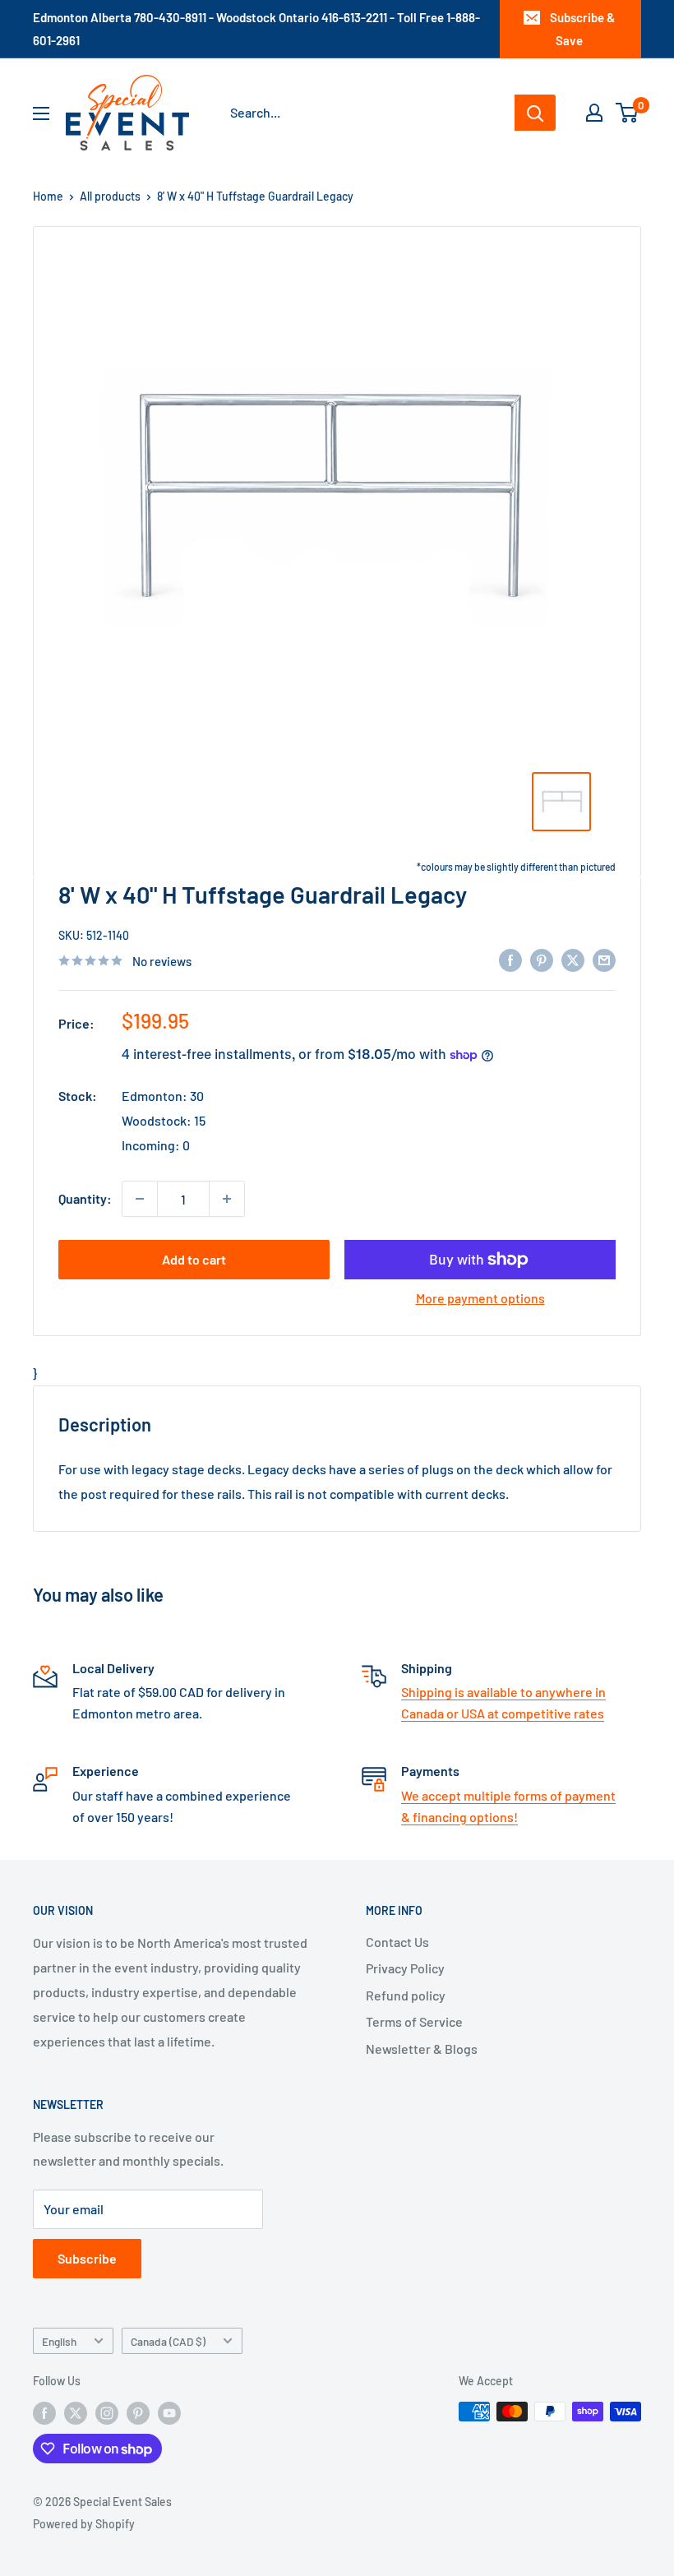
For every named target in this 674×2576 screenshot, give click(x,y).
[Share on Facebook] (510, 959)
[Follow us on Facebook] (44, 2413)
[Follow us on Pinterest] (138, 2413)
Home (48, 196)
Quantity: (85, 1198)
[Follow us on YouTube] (169, 2413)
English (59, 2341)
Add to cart (194, 1259)
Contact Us (397, 1942)
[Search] (535, 113)
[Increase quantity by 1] (227, 1199)
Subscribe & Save (582, 29)
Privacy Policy (405, 1968)
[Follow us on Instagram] (107, 2413)
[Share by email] (604, 959)
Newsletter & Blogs (422, 2049)
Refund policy (406, 1995)
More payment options (480, 1298)
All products (110, 196)
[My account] (594, 113)
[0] (628, 113)
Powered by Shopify (84, 2524)
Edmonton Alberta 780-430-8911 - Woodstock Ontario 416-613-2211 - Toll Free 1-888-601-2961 (256, 29)
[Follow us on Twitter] (76, 2413)
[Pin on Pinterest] (542, 959)
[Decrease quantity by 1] (140, 1199)
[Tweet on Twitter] (573, 959)
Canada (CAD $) (168, 2341)
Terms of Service (414, 2021)
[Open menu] (41, 113)
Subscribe (87, 2258)
